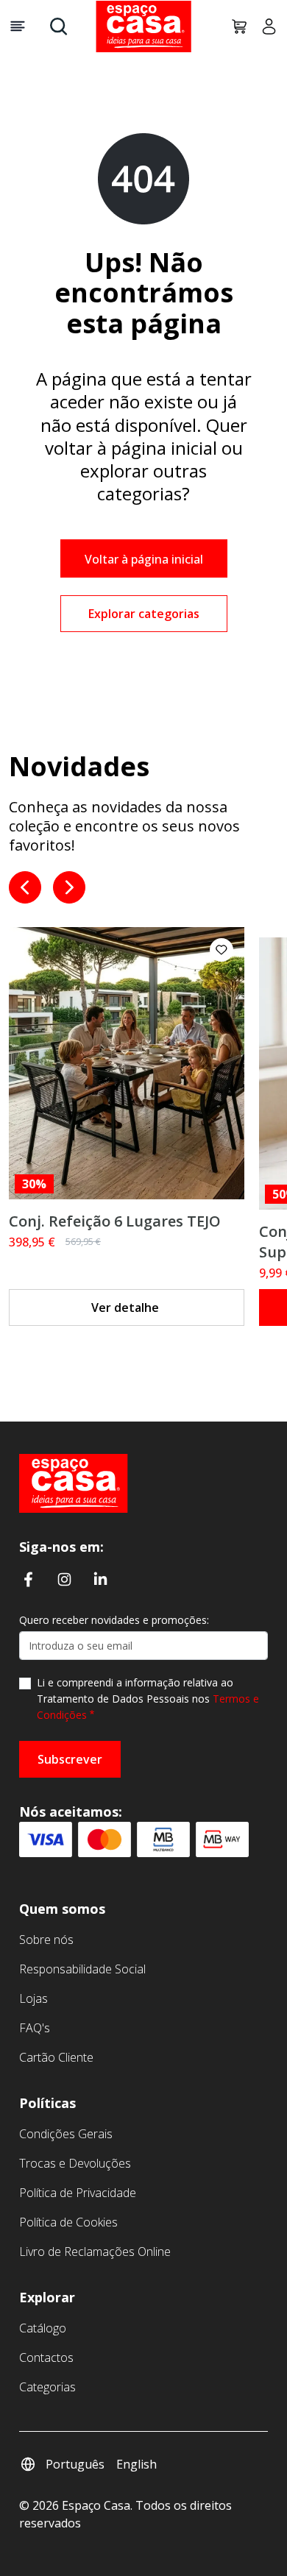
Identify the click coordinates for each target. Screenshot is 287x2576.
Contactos (46, 2357)
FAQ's (35, 2028)
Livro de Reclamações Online (95, 2252)
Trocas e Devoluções (75, 2163)
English (137, 2464)
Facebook (28, 1578)
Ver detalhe (125, 1307)
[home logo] (143, 26)
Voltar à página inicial (144, 559)
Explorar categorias (144, 614)
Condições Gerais (66, 2134)
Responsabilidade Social (82, 1969)
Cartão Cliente (56, 2057)
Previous (25, 887)
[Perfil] (263, 26)
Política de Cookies (68, 2222)
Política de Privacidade (78, 2193)
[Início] (74, 1483)
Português (75, 2464)
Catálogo (43, 2328)
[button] (222, 950)
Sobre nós (46, 1940)
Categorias (47, 2387)
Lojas (33, 1998)
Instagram (64, 1578)
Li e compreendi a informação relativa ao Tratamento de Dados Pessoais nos (148, 1699)
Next (69, 887)
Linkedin (100, 1578)
